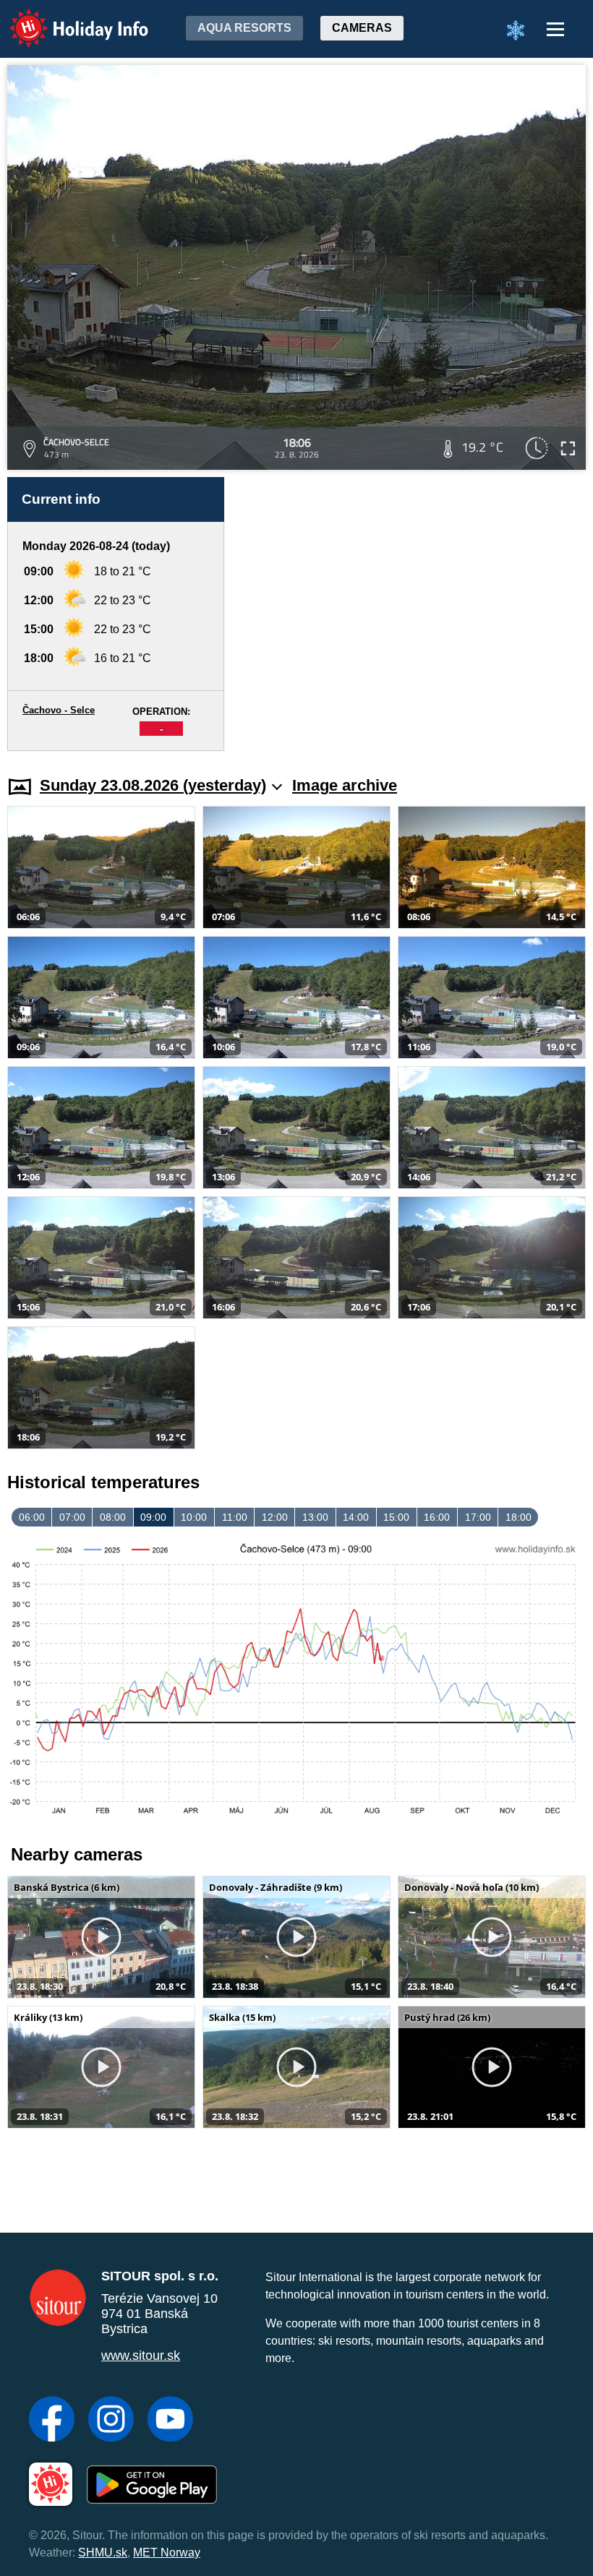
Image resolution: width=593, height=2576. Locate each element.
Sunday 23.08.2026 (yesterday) (153, 785)
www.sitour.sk (141, 2356)
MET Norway (167, 2553)
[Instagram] (111, 2421)
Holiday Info (65, 18)
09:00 (153, 1517)
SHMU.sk (103, 2553)
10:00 (194, 1517)
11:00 (235, 1517)
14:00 (356, 1517)
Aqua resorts (244, 28)
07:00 (72, 1517)
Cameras (362, 28)
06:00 (32, 1517)
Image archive (345, 785)
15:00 (396, 1517)
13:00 (315, 1517)
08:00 (113, 1517)
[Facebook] (52, 2421)
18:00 (519, 1517)
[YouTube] (170, 2421)
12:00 (275, 1517)
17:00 (478, 1517)
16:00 (437, 1517)
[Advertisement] (412, 614)
